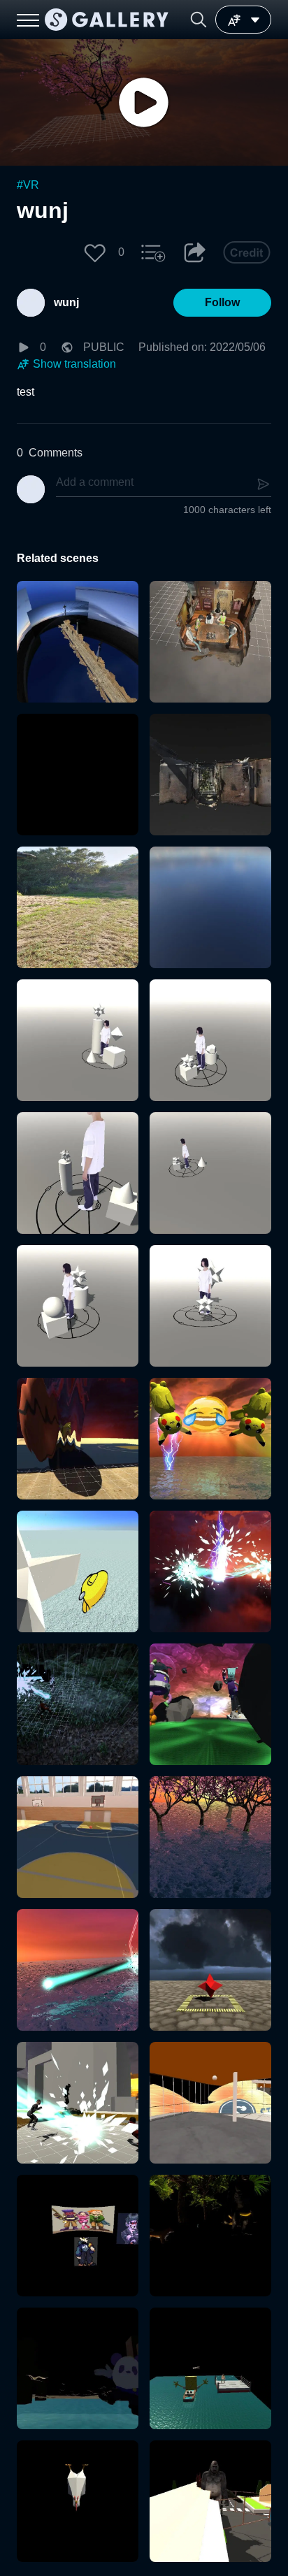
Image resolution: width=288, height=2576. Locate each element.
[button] (199, 20)
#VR (28, 185)
